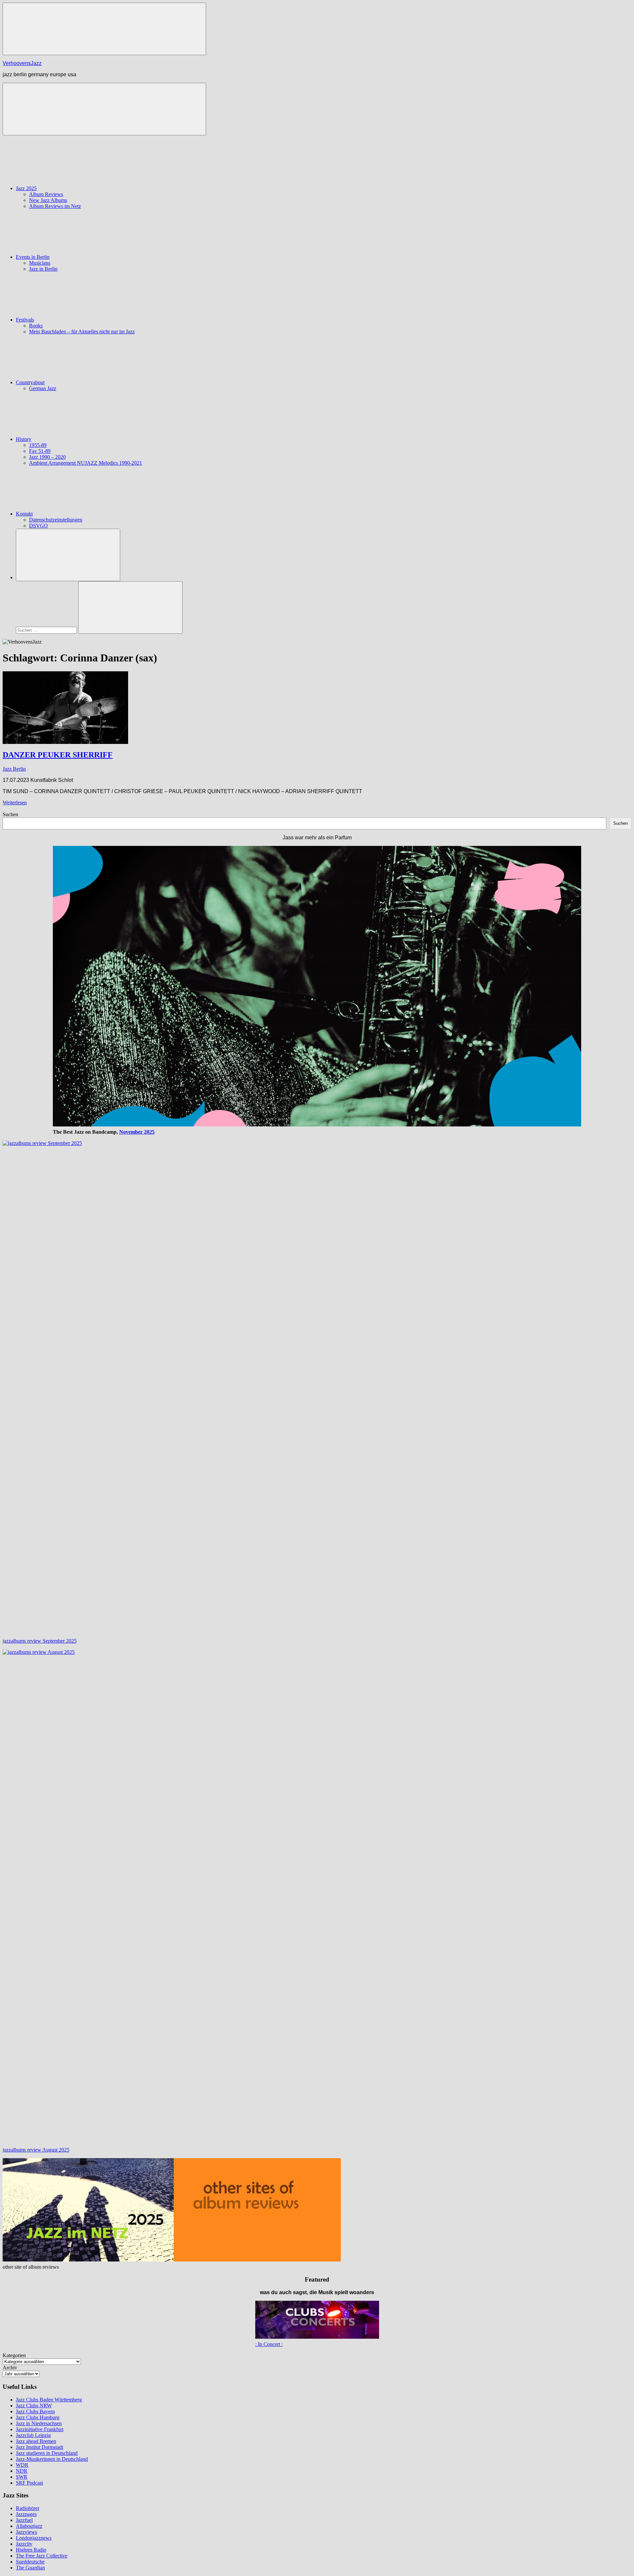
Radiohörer (28, 2508)
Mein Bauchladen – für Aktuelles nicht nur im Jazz (82, 332)
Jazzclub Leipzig (33, 2435)
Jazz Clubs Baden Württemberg (49, 2400)
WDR (22, 2465)
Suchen (10, 814)
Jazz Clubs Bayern (35, 2411)
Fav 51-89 (40, 451)
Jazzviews (26, 2532)
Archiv (10, 2368)
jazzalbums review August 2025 (36, 2150)
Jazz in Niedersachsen (39, 2423)
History (24, 439)
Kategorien (14, 2355)
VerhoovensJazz (22, 63)
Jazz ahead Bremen (36, 2441)
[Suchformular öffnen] (68, 555)
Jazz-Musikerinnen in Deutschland (52, 2459)
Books (36, 326)
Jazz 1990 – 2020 (47, 457)
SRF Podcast (29, 2483)
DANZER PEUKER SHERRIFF (58, 755)
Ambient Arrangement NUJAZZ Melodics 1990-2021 (86, 463)
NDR (22, 2471)
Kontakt (24, 514)
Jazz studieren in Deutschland (47, 2453)
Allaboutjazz (29, 2526)
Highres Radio (31, 2550)
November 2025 (137, 1132)
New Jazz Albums (48, 200)
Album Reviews (46, 194)
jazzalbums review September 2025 (40, 1641)
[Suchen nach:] (47, 630)
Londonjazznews (34, 2538)
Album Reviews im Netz (55, 206)
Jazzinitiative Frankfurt (40, 2429)
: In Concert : (269, 2344)
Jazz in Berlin (43, 269)
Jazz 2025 (26, 188)
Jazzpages (26, 2514)
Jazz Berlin (14, 769)
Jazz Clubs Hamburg (38, 2417)
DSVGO (38, 526)
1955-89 (38, 445)
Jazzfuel (24, 2520)
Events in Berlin (33, 257)
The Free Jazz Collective (42, 2556)
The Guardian (30, 2568)
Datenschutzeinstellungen (56, 520)
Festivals (25, 320)
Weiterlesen (15, 803)
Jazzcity (24, 2544)
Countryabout (30, 382)
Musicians (40, 263)
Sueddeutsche (30, 2562)
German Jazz (43, 388)
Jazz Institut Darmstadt (39, 2447)
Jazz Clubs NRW (34, 2406)
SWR (22, 2477)
